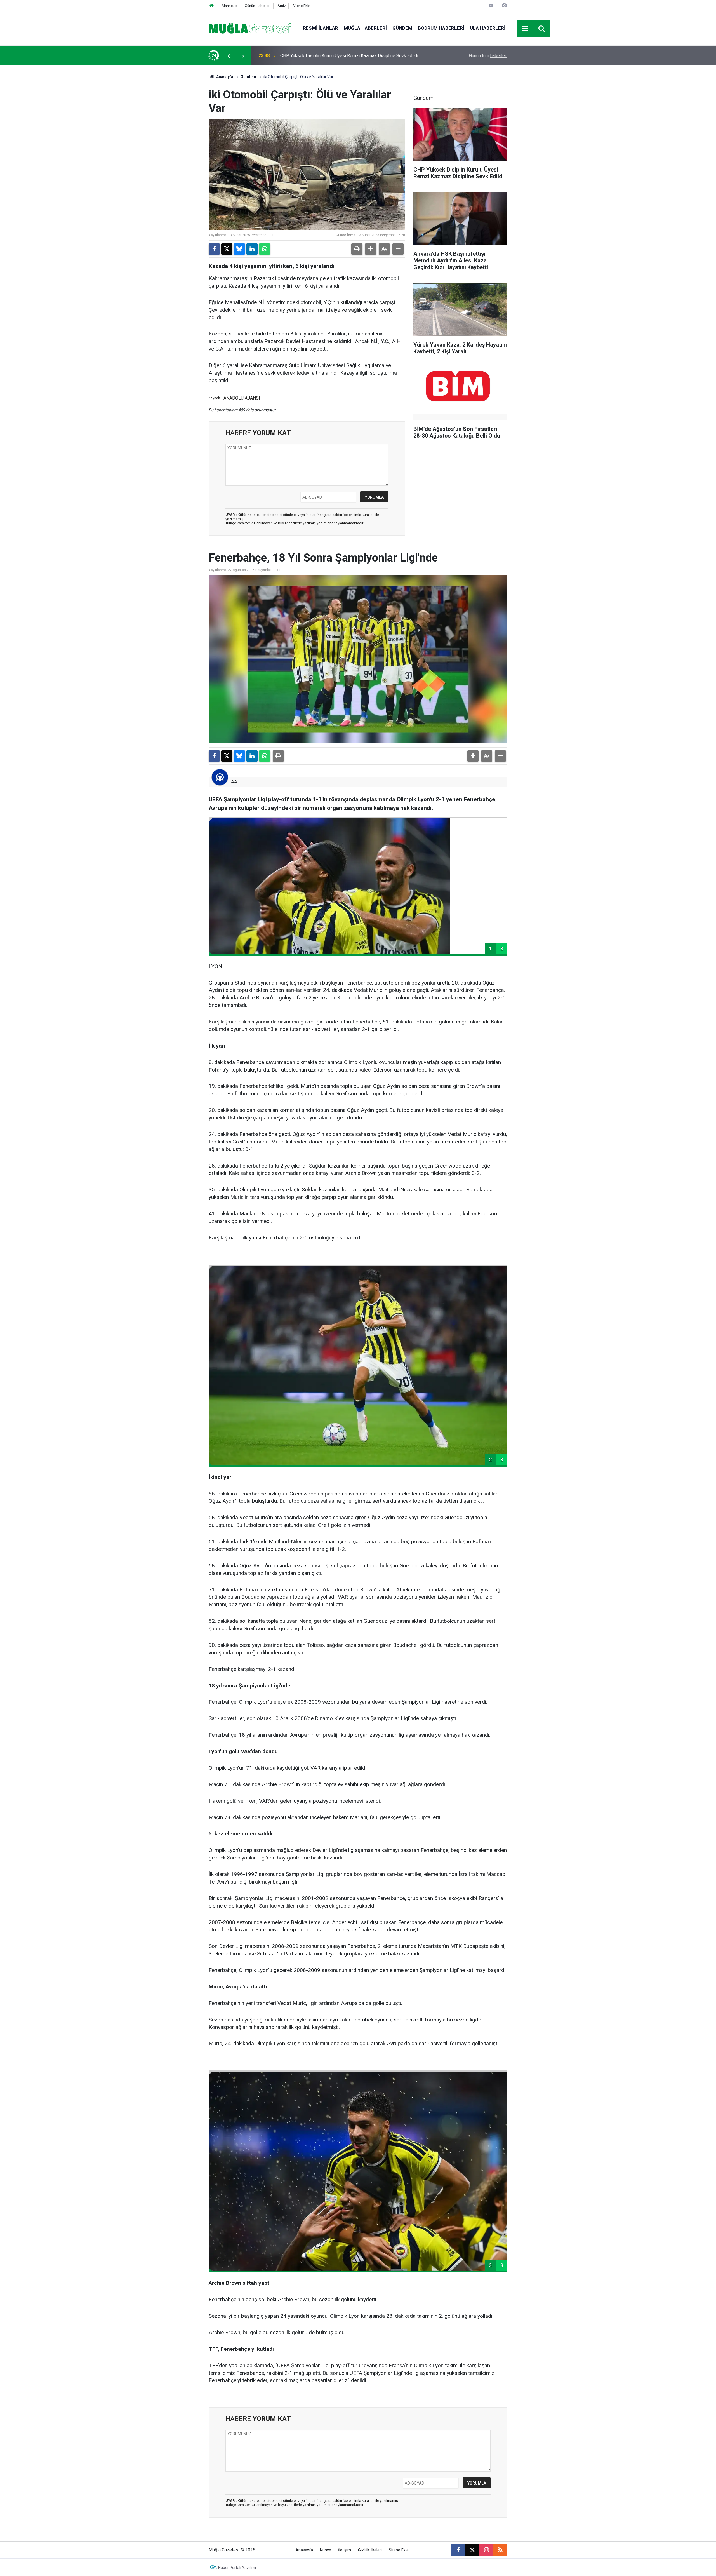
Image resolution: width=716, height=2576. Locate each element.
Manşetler (230, 6)
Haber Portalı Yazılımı (237, 2568)
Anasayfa (224, 77)
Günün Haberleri (258, 6)
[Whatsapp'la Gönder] (265, 249)
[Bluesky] (239, 249)
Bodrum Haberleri (441, 28)
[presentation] (229, 56)
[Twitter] (227, 249)
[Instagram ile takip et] (486, 2550)
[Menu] (525, 29)
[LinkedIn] (252, 249)
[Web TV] (491, 5)
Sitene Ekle (301, 6)
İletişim (345, 2550)
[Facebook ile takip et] (458, 2550)
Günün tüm (488, 56)
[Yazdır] (357, 249)
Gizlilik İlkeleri (370, 2550)
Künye (326, 2550)
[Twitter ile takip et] (472, 2550)
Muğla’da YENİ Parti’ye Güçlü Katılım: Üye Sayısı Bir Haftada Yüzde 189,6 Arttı (355, 56)
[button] (371, 249)
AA (234, 782)
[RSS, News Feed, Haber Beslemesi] (500, 2550)
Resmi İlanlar (321, 28)
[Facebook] (214, 249)
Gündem (402, 28)
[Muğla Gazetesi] (250, 28)
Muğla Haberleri (365, 28)
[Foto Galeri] (504, 5)
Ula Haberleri (488, 28)
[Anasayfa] (212, 6)
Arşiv (282, 6)
